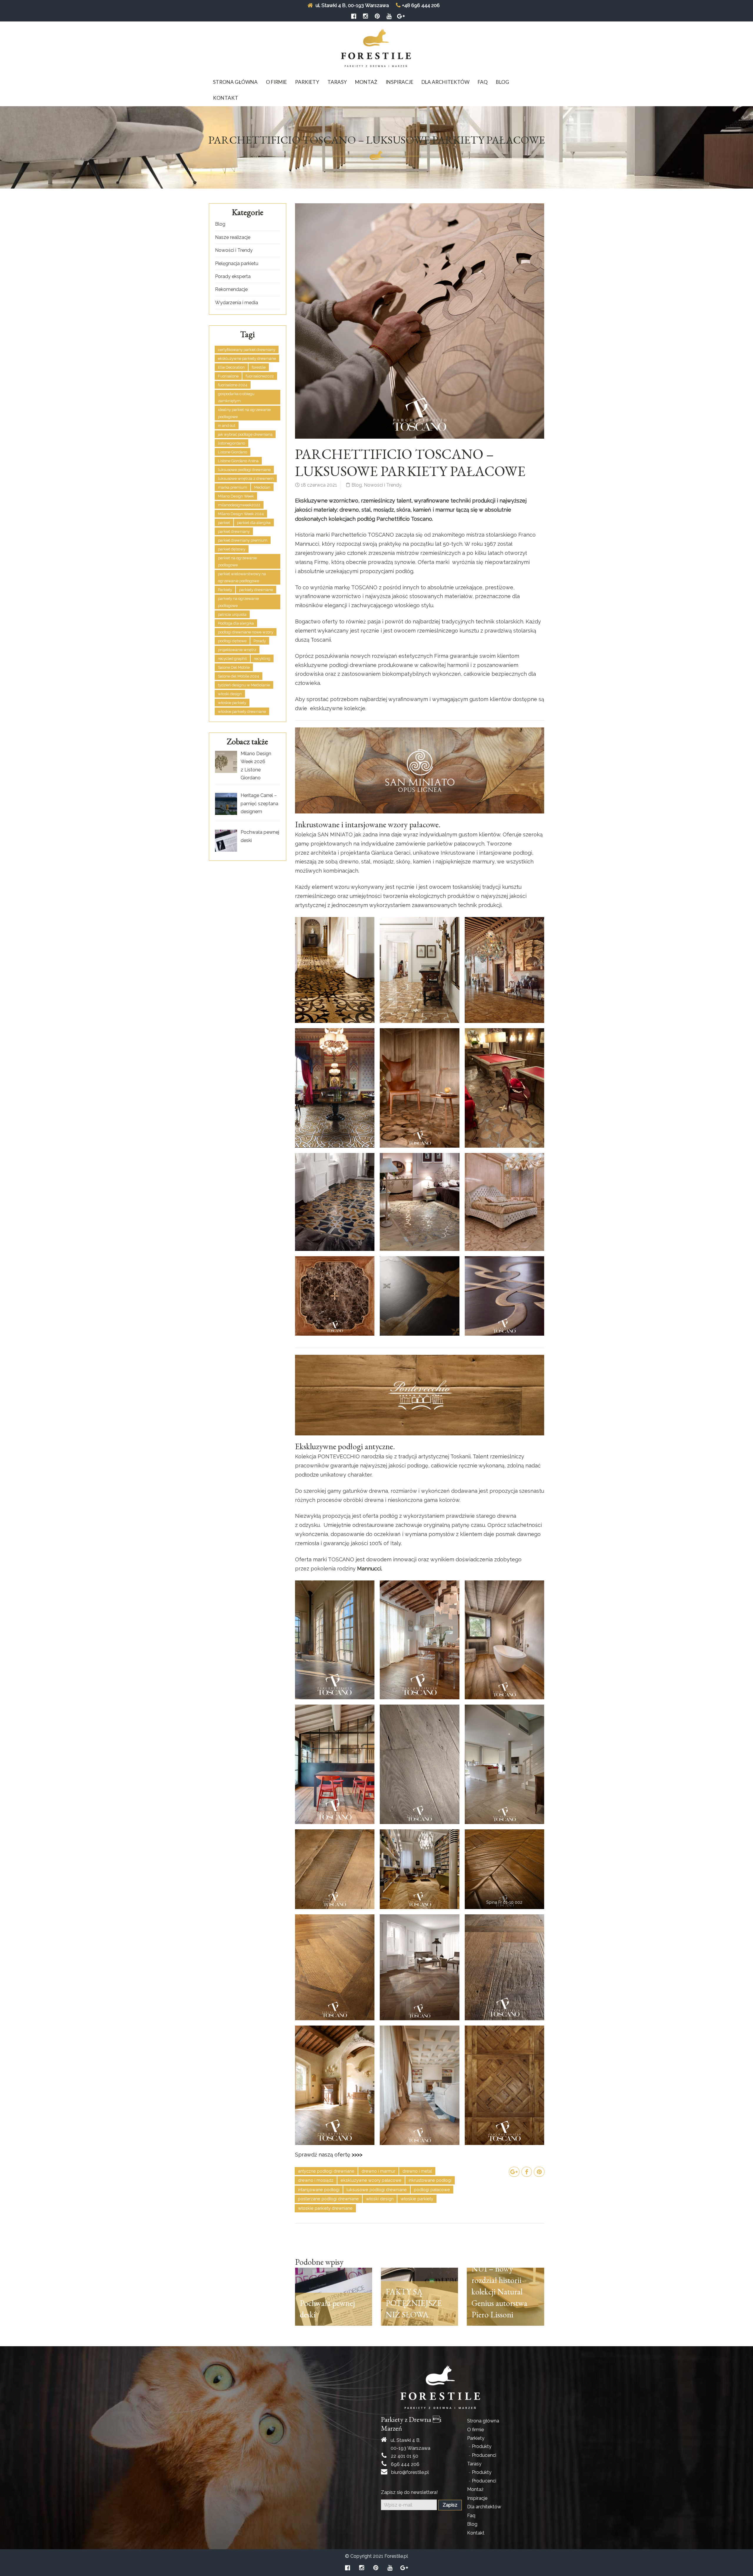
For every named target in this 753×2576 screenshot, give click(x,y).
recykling (262, 659)
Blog (503, 82)
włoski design (380, 2199)
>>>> (357, 2155)
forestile (259, 367)
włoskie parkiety (417, 2199)
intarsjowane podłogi (319, 2190)
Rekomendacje (231, 289)
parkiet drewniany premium (243, 540)
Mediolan (262, 487)
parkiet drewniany (234, 531)
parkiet (224, 523)
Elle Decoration (231, 367)
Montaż (366, 82)
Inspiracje (399, 82)
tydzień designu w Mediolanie (244, 685)
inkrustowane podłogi (430, 2180)
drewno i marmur (378, 2171)
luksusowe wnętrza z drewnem (246, 479)
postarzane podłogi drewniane (328, 2199)
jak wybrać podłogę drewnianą (245, 434)
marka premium (233, 487)
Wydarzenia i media (236, 303)
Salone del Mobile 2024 (239, 676)
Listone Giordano (233, 452)
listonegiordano (231, 443)
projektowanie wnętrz (237, 650)
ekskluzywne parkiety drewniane (247, 358)
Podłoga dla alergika (236, 623)
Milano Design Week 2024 (241, 514)
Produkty (482, 2446)
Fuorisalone (228, 376)
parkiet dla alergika (254, 523)
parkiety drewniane (256, 590)
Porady (260, 641)
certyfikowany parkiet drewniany (247, 350)
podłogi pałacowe (432, 2190)
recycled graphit (232, 659)
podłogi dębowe (232, 641)
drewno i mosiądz (316, 2180)
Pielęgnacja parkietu (237, 263)
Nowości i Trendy (383, 485)
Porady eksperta (233, 276)
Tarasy (337, 82)
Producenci (484, 2455)
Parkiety (307, 82)
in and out (227, 426)
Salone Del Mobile (234, 667)
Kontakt (226, 98)
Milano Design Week (236, 496)
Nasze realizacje (233, 237)
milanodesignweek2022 (239, 505)
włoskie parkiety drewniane (325, 2208)
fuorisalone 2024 (233, 385)
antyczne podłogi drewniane (326, 2171)
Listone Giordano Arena (238, 461)
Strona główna (235, 82)
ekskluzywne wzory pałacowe (371, 2180)
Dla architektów (445, 82)
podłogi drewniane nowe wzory (246, 632)
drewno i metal (417, 2171)
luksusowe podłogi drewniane (377, 2190)
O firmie (276, 82)
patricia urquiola (232, 614)
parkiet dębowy (232, 549)
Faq (483, 82)
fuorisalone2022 (260, 376)
